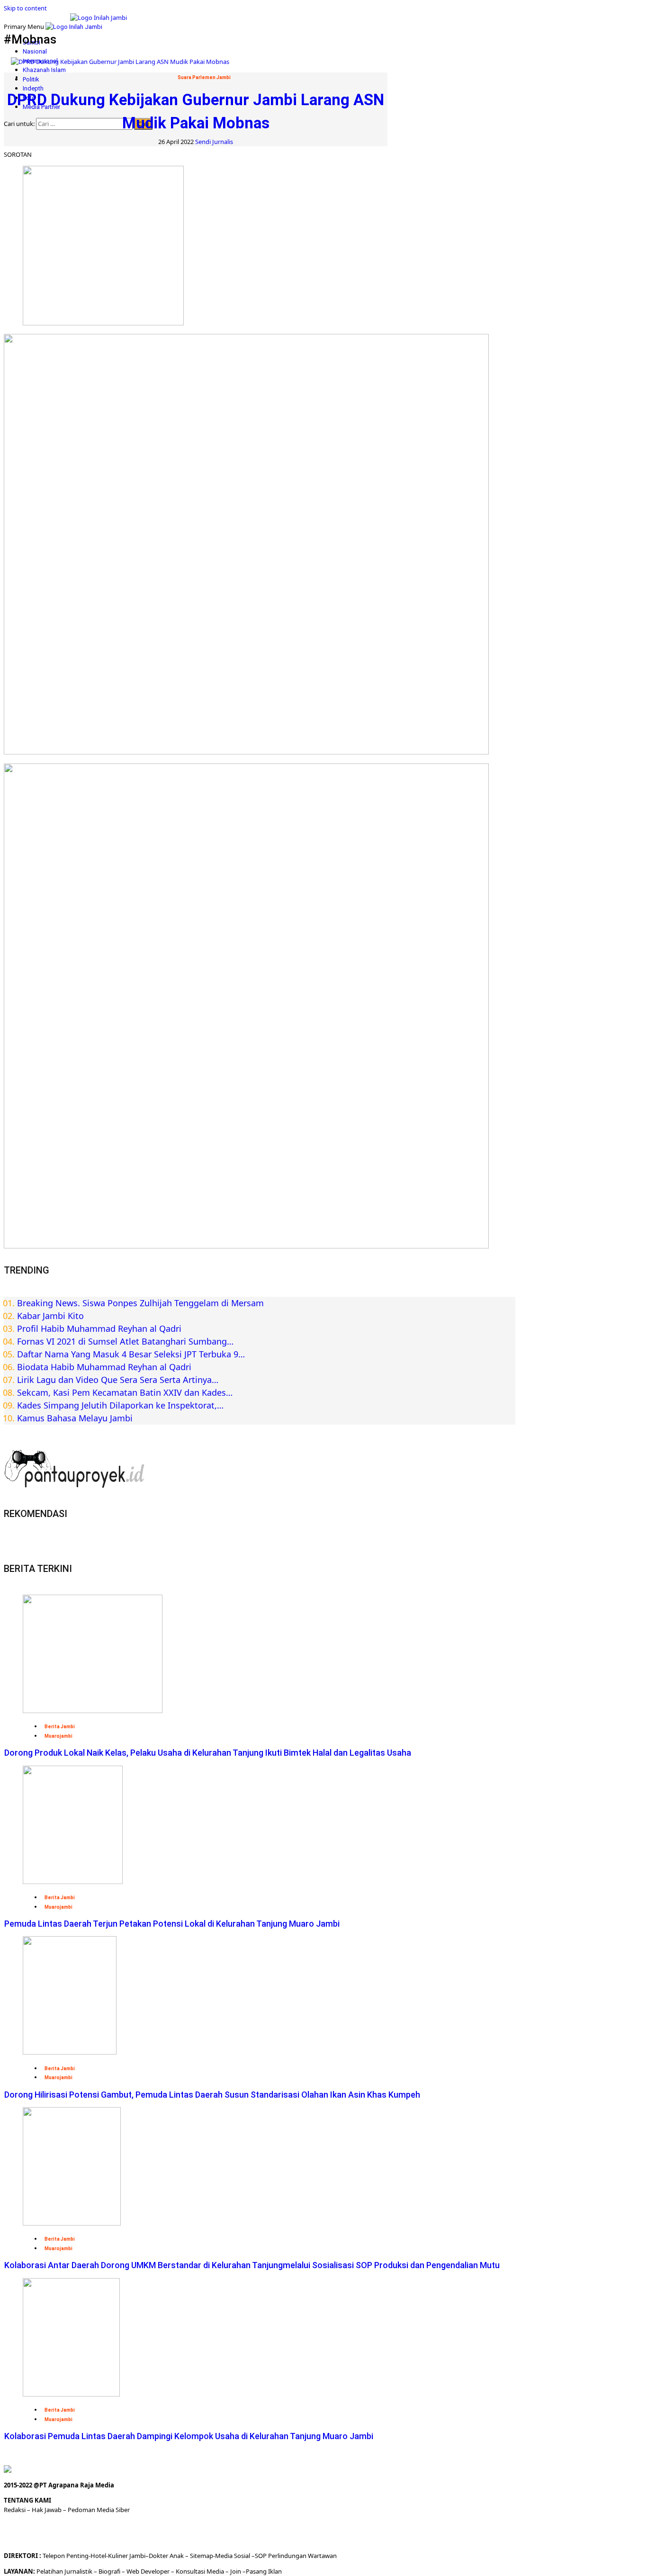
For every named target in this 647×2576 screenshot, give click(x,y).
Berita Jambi (60, 1727)
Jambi (137, 2556)
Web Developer (149, 2571)
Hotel (98, 2556)
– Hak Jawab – (47, 2510)
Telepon (54, 2556)
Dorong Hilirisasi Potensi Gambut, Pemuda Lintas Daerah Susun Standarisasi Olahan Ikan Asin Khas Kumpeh (212, 2095)
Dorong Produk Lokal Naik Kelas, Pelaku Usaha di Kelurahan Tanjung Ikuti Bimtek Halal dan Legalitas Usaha (208, 1753)
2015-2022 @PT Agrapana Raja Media (59, 2485)
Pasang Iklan (264, 2571)
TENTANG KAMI (27, 2500)
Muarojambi (58, 1736)
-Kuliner (117, 2556)
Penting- (78, 2556)
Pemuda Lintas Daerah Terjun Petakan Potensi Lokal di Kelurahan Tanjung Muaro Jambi (172, 1924)
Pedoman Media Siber (99, 2510)
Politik (31, 79)
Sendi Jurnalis (214, 142)
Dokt (156, 2556)
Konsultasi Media (201, 2571)
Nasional (35, 51)
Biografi (110, 2571)
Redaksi (15, 2510)
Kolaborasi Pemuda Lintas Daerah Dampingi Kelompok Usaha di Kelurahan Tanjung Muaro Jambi (189, 2436)
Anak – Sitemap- (192, 2556)
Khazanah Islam (44, 70)
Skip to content (25, 8)
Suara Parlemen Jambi (204, 77)
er (165, 2556)
